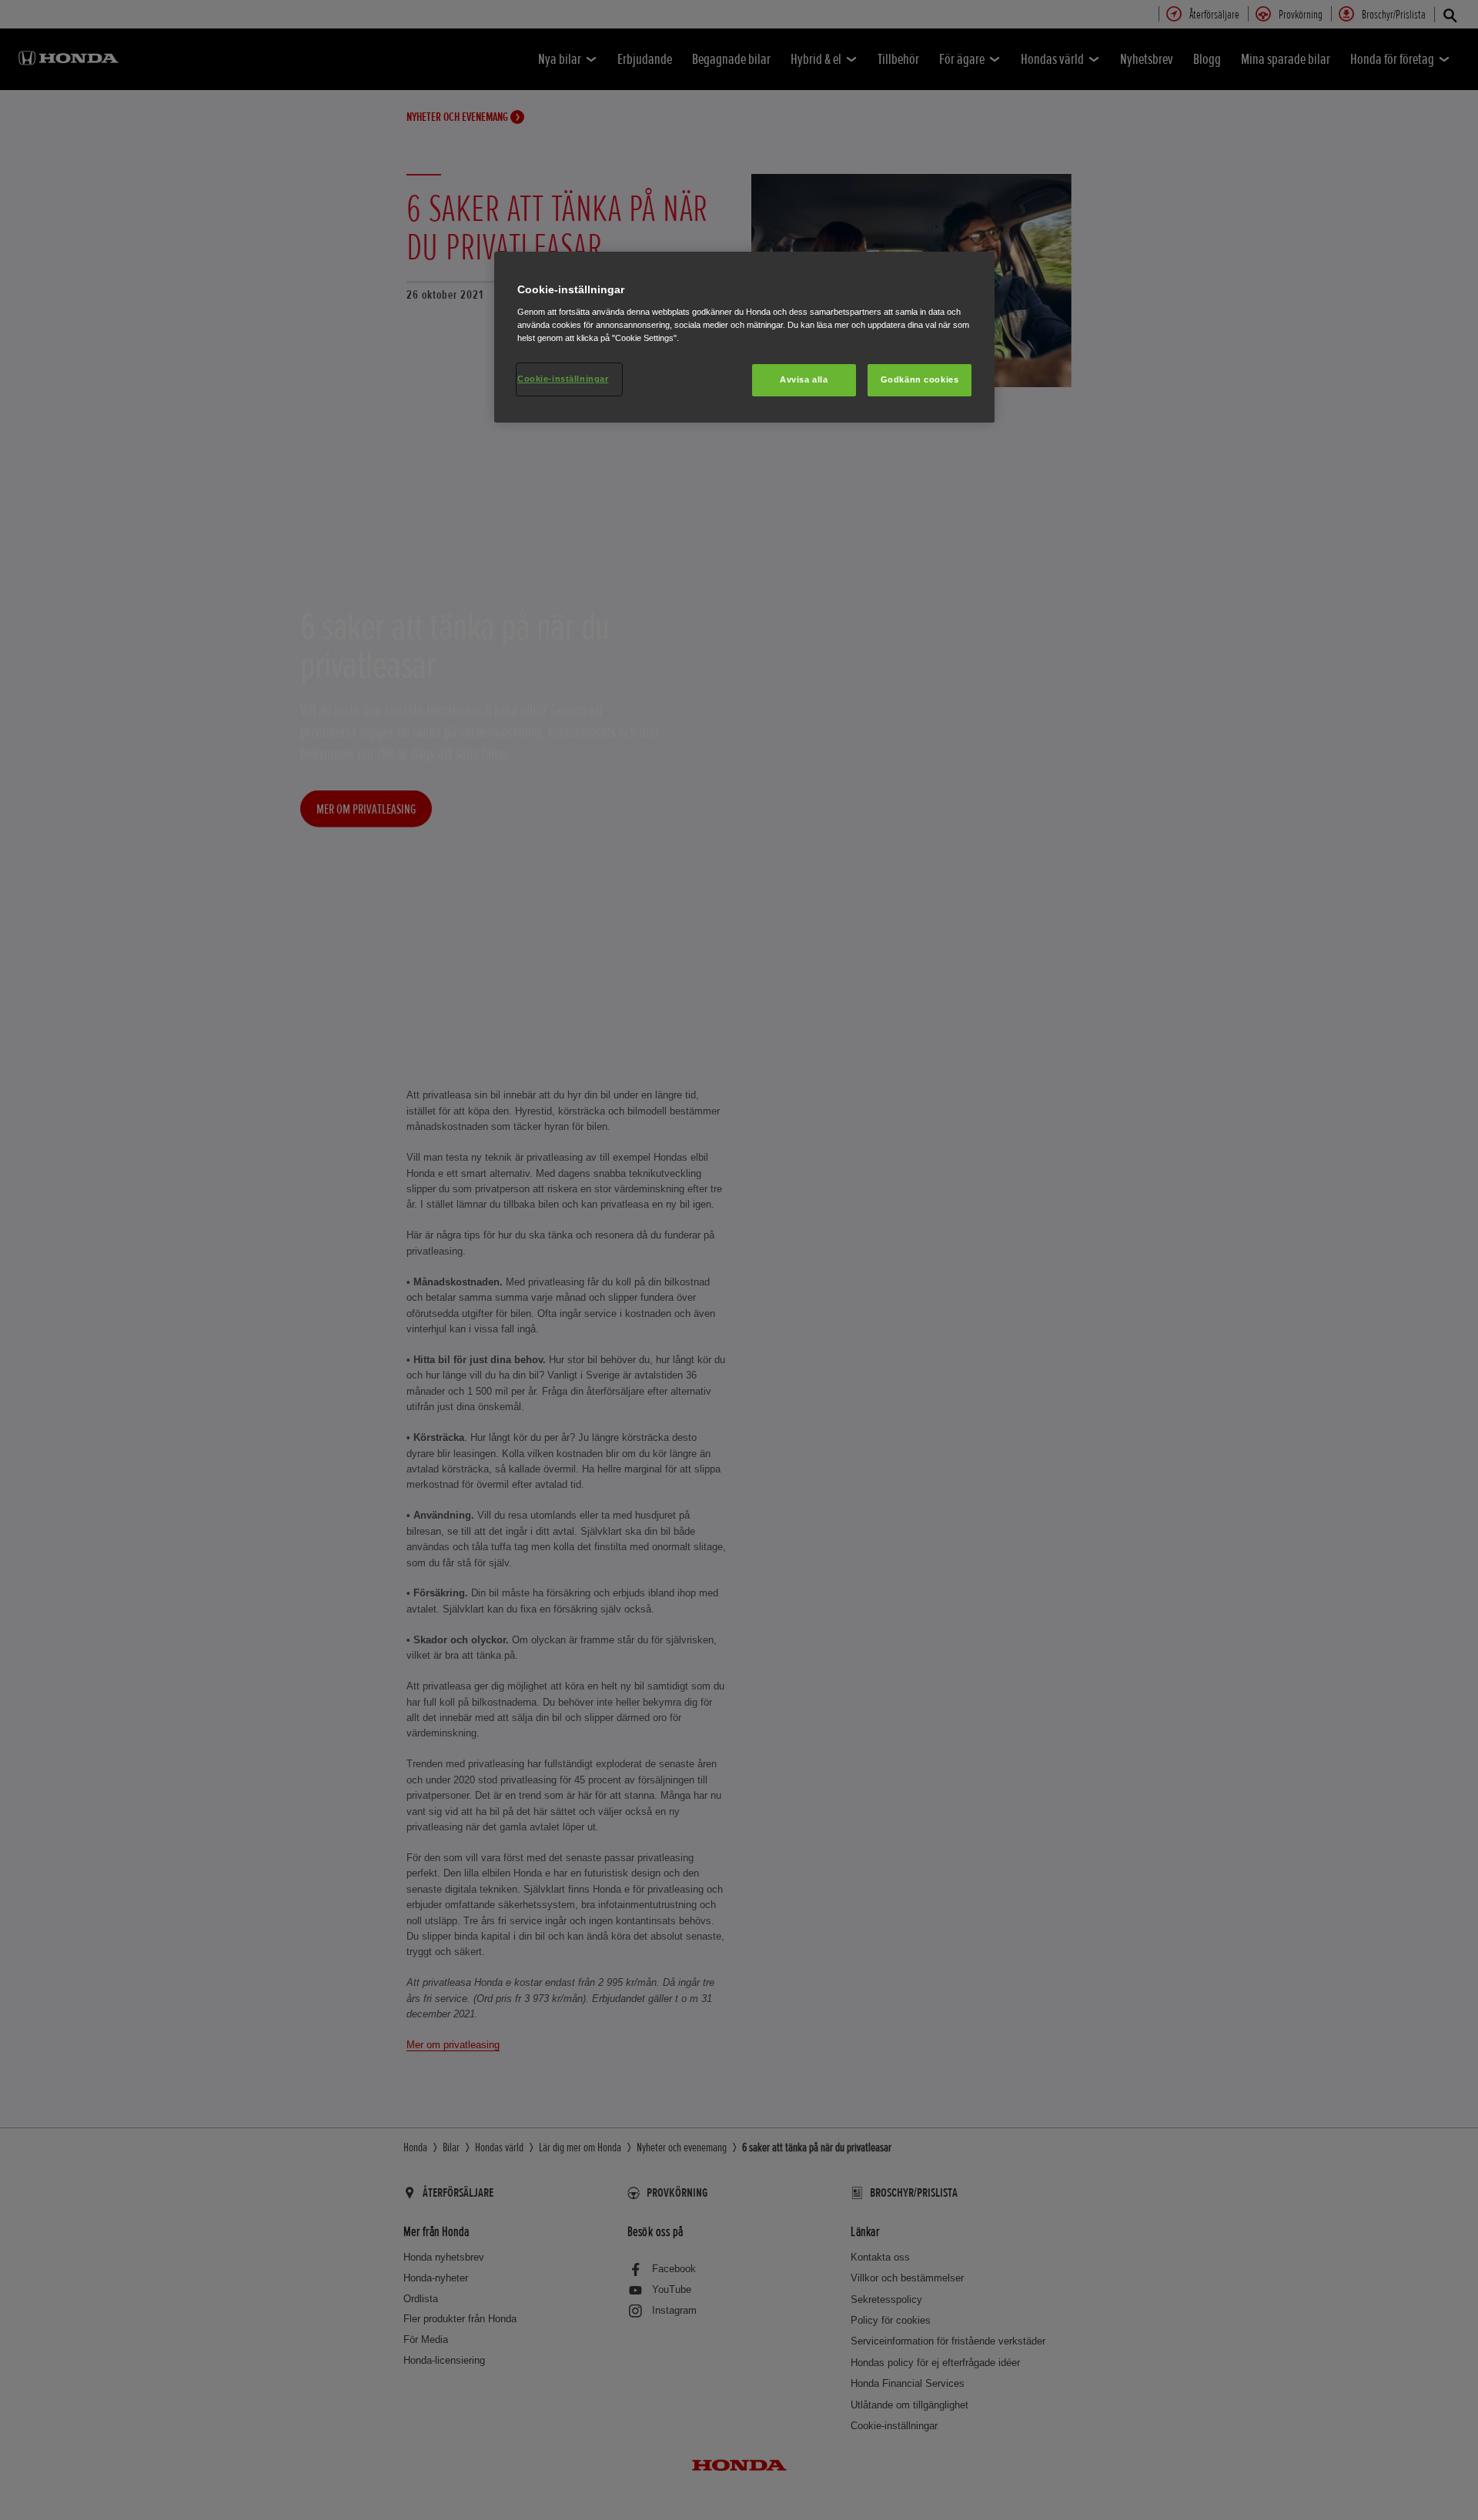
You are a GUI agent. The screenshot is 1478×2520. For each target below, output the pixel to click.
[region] (744, 337)
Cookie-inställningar (563, 379)
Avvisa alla (804, 379)
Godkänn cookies (920, 379)
